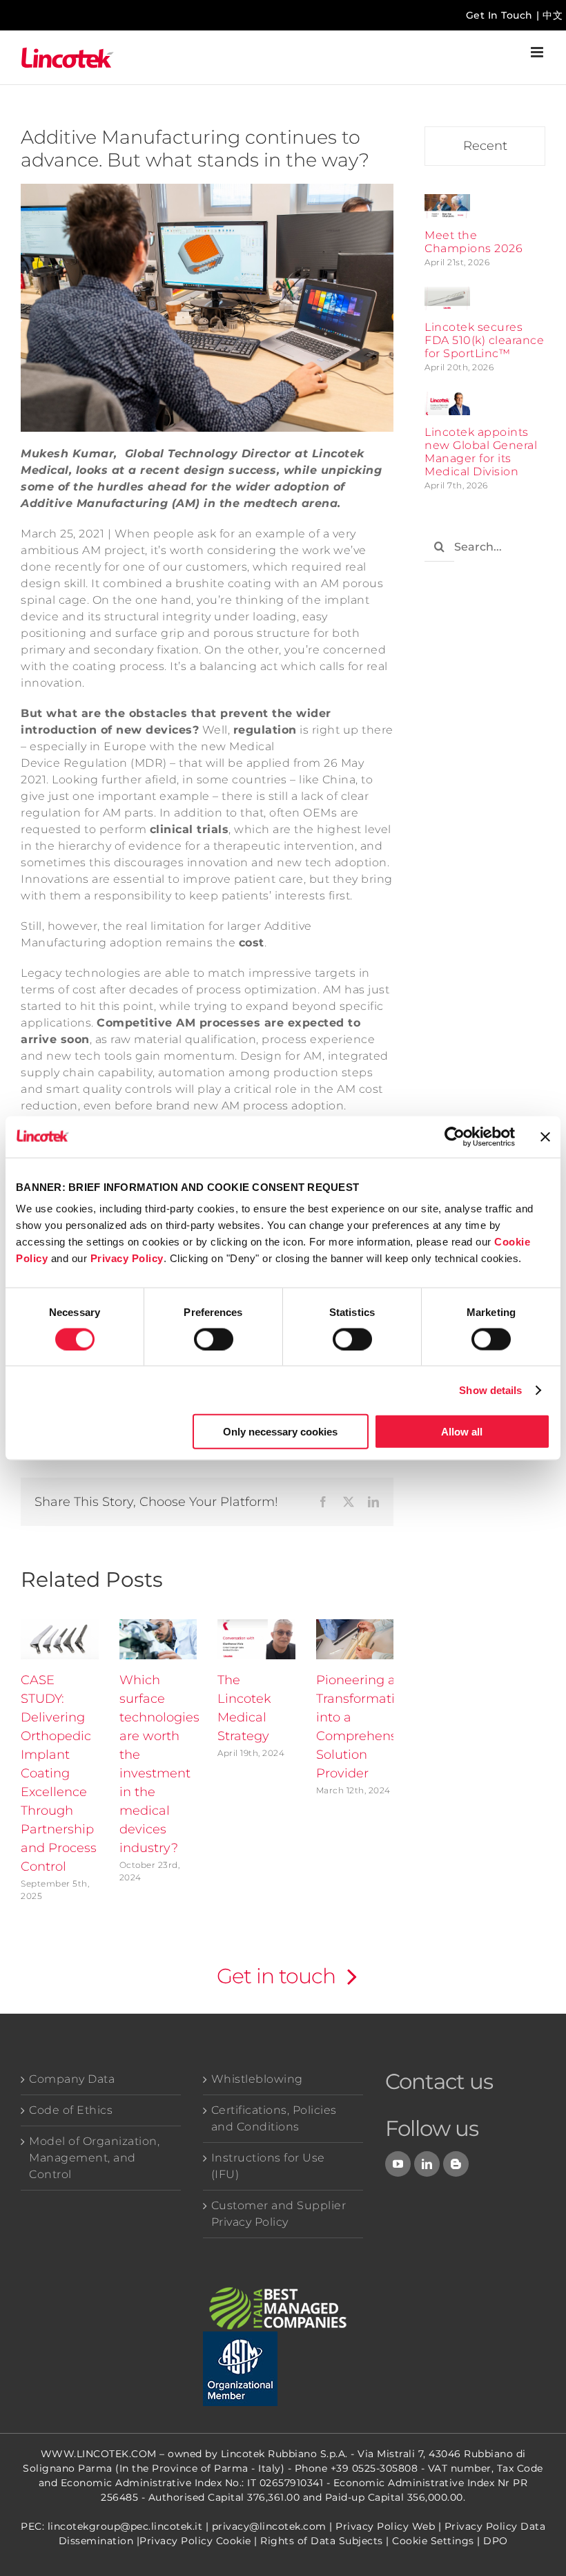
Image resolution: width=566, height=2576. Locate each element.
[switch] (214, 1339)
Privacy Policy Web (385, 2526)
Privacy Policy (127, 1258)
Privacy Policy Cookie (195, 2541)
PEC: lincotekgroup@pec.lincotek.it (111, 2526)
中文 (553, 15)
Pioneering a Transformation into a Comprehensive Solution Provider (365, 1727)
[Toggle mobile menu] (538, 52)
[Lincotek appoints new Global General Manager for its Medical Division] (447, 400)
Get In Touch (499, 15)
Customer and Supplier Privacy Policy (279, 2214)
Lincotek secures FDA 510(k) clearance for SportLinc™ (484, 340)
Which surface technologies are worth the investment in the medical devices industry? (159, 1764)
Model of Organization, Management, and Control (94, 2158)
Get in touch (276, 1976)
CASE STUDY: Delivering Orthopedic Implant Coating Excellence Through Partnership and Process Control (59, 1773)
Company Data (72, 2079)
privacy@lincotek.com (269, 2526)
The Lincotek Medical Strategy (244, 1708)
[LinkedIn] (427, 2164)
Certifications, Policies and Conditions (274, 2118)
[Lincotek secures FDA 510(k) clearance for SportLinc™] (447, 295)
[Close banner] (545, 1136)
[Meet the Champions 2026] (447, 202)
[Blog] (456, 2164)
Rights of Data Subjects (322, 2541)
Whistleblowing (257, 2079)
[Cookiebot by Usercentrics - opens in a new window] (455, 1136)
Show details (490, 1390)
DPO (496, 2541)
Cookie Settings (433, 2541)
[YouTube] (398, 2164)
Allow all (462, 1432)
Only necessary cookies (280, 1432)
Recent (485, 146)
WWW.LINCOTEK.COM (99, 2454)
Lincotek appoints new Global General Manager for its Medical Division (481, 452)
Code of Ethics (71, 2110)
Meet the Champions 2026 (474, 242)
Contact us (439, 2081)
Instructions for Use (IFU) (268, 2166)
